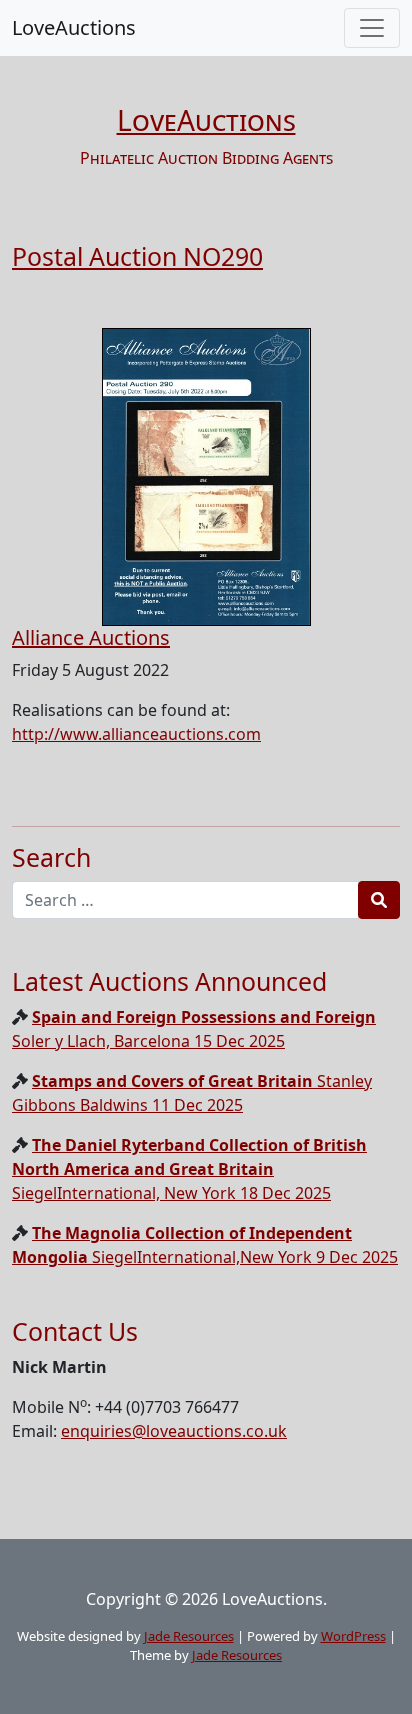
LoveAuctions (74, 27)
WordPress (353, 1636)
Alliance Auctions (91, 637)
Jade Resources (189, 1636)
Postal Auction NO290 (137, 256)
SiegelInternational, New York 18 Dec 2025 (189, 1169)
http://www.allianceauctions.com (136, 734)
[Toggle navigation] (372, 28)
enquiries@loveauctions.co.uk (174, 1431)
